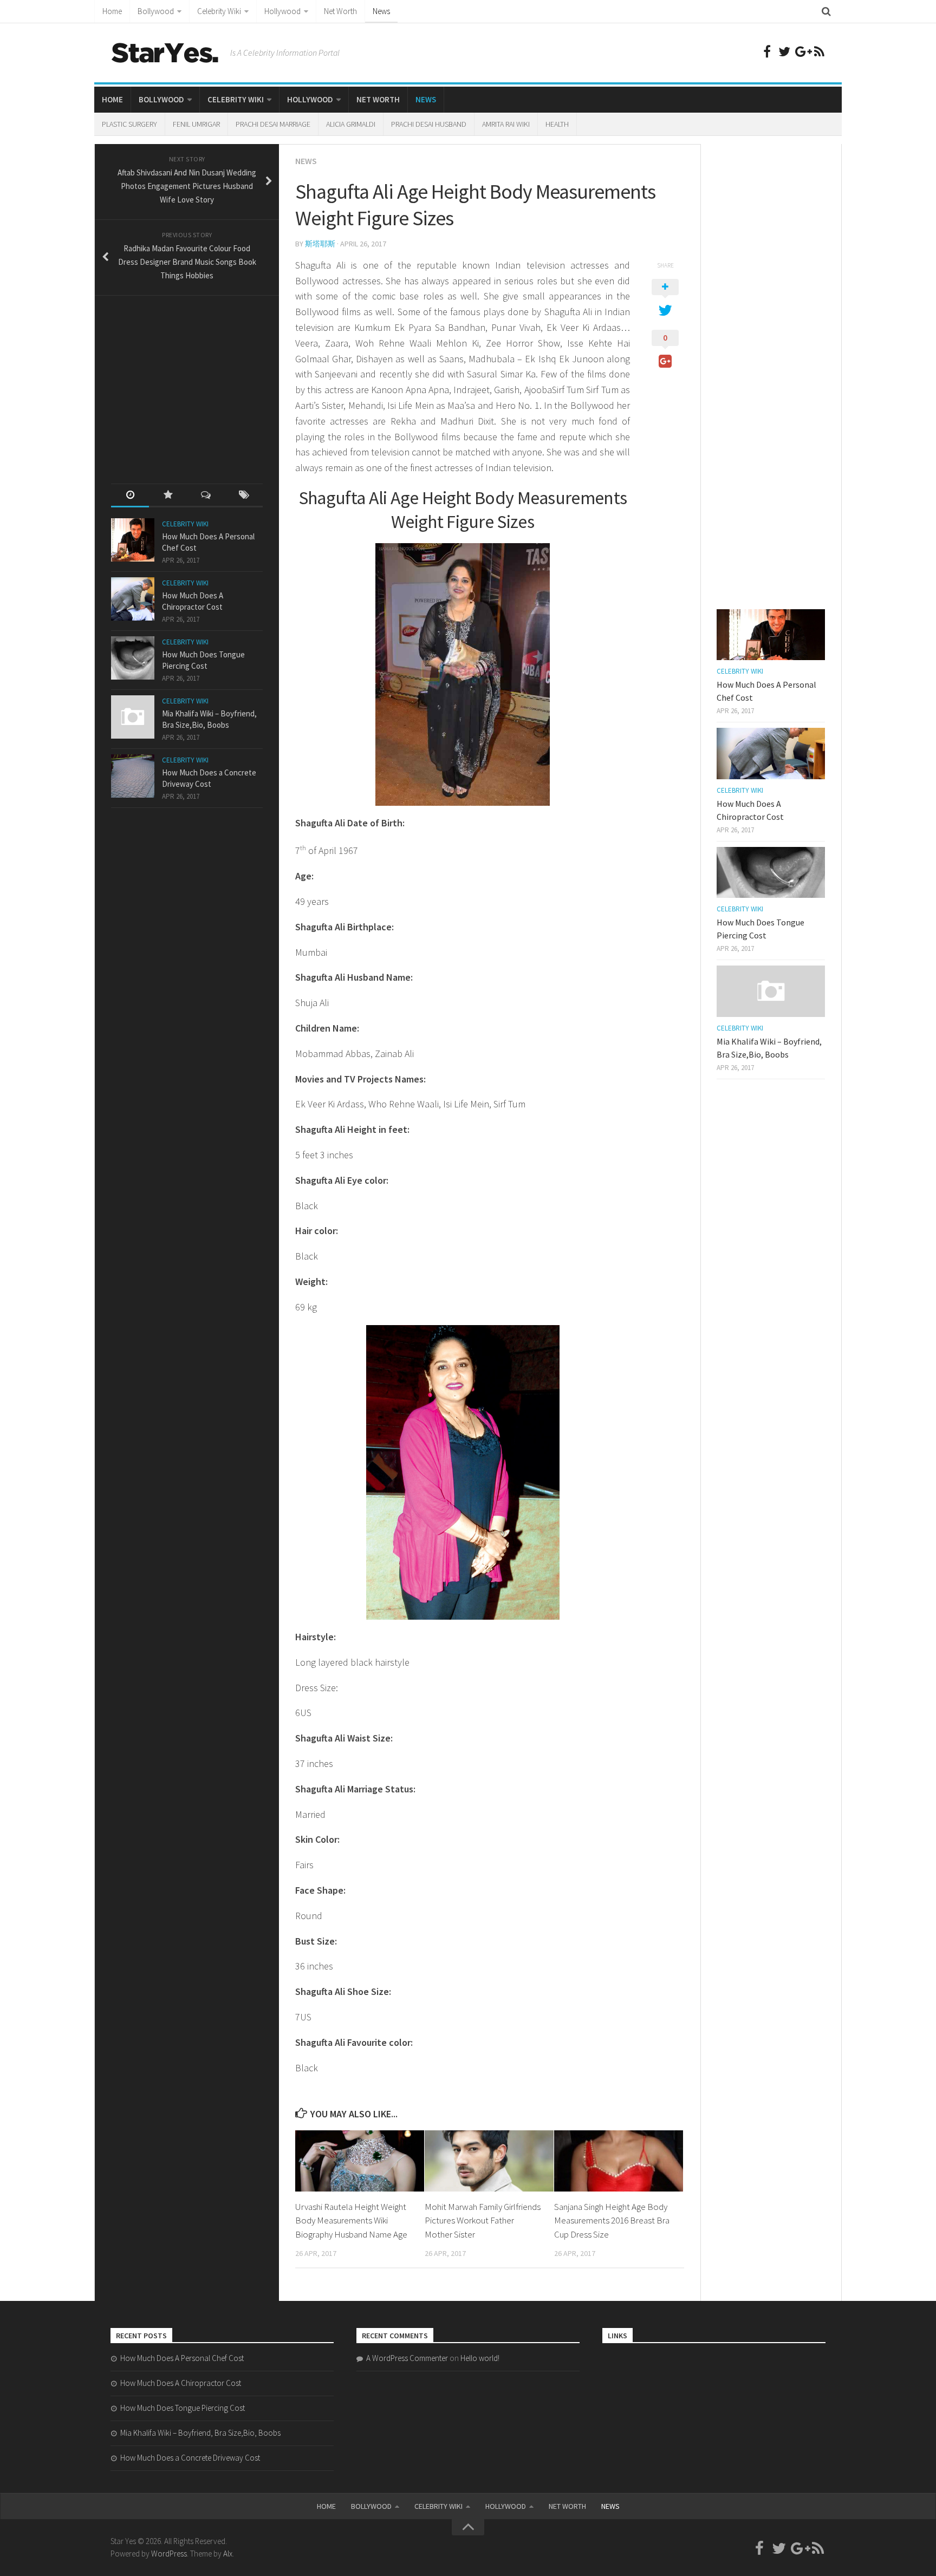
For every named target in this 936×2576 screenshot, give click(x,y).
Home (112, 11)
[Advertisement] (192, 380)
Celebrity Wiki (219, 11)
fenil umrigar (196, 124)
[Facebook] (767, 51)
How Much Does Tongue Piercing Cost (183, 2408)
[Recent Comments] (206, 496)
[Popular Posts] (168, 496)
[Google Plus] (802, 51)
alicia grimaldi (351, 124)
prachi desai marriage (273, 124)
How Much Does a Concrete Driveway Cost (190, 2458)
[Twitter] (784, 51)
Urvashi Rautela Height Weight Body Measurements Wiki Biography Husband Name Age (351, 2220)
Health (557, 124)
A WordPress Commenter (407, 2358)
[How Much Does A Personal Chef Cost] (133, 540)
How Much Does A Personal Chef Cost (182, 2358)
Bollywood (156, 11)
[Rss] (819, 51)
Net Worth (340, 11)
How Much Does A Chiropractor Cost (181, 2383)
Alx (228, 2554)
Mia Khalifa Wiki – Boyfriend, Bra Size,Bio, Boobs (200, 2433)
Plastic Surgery (129, 124)
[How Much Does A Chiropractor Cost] (133, 599)
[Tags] (244, 496)
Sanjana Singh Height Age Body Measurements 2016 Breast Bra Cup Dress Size (612, 2220)
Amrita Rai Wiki (506, 124)
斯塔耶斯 (320, 244)
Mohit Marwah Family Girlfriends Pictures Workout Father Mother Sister (483, 2220)
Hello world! (480, 2358)
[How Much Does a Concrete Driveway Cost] (133, 776)
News (381, 11)
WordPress (169, 2554)
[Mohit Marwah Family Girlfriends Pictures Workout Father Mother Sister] (489, 2161)
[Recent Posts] (130, 496)
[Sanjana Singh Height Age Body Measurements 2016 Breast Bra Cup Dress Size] (619, 2161)
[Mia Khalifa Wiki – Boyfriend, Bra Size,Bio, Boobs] (133, 717)
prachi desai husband (429, 124)
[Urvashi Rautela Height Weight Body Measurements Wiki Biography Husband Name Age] (360, 2161)
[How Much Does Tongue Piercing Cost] (133, 658)
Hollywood (282, 11)
